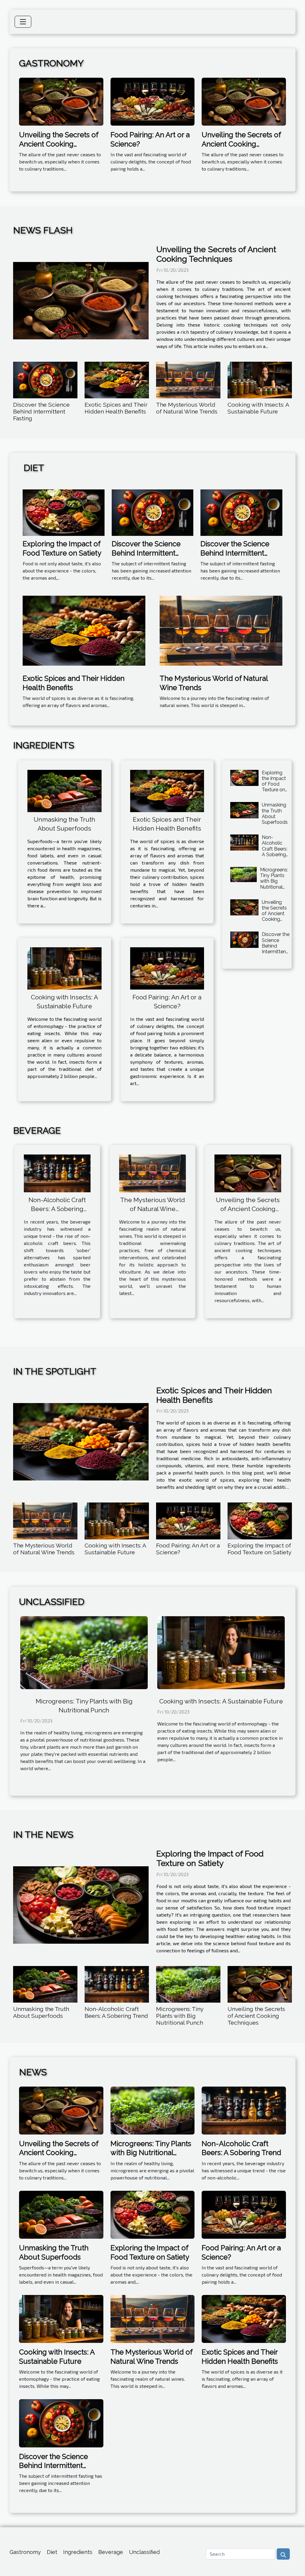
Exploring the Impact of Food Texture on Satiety (62, 548)
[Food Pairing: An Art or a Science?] (153, 101)
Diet (52, 2552)
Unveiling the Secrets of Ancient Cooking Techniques (59, 144)
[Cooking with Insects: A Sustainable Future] (260, 380)
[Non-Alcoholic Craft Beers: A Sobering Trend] (244, 842)
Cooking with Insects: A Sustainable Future (258, 408)
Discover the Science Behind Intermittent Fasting (41, 411)
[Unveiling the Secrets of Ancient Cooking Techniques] (61, 101)
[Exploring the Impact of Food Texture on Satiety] (64, 512)
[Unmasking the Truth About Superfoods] (64, 791)
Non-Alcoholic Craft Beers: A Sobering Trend (275, 849)
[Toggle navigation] (23, 22)
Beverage (111, 2552)
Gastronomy (25, 2552)
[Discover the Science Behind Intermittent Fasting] (45, 380)
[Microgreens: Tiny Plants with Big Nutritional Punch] (243, 874)
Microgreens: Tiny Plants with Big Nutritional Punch (274, 881)
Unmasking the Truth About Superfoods (275, 813)
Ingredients (78, 2552)
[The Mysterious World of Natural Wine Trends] (188, 380)
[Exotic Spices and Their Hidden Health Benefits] (117, 380)
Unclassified (144, 2552)
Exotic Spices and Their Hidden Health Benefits (116, 408)
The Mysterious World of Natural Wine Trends (187, 408)
